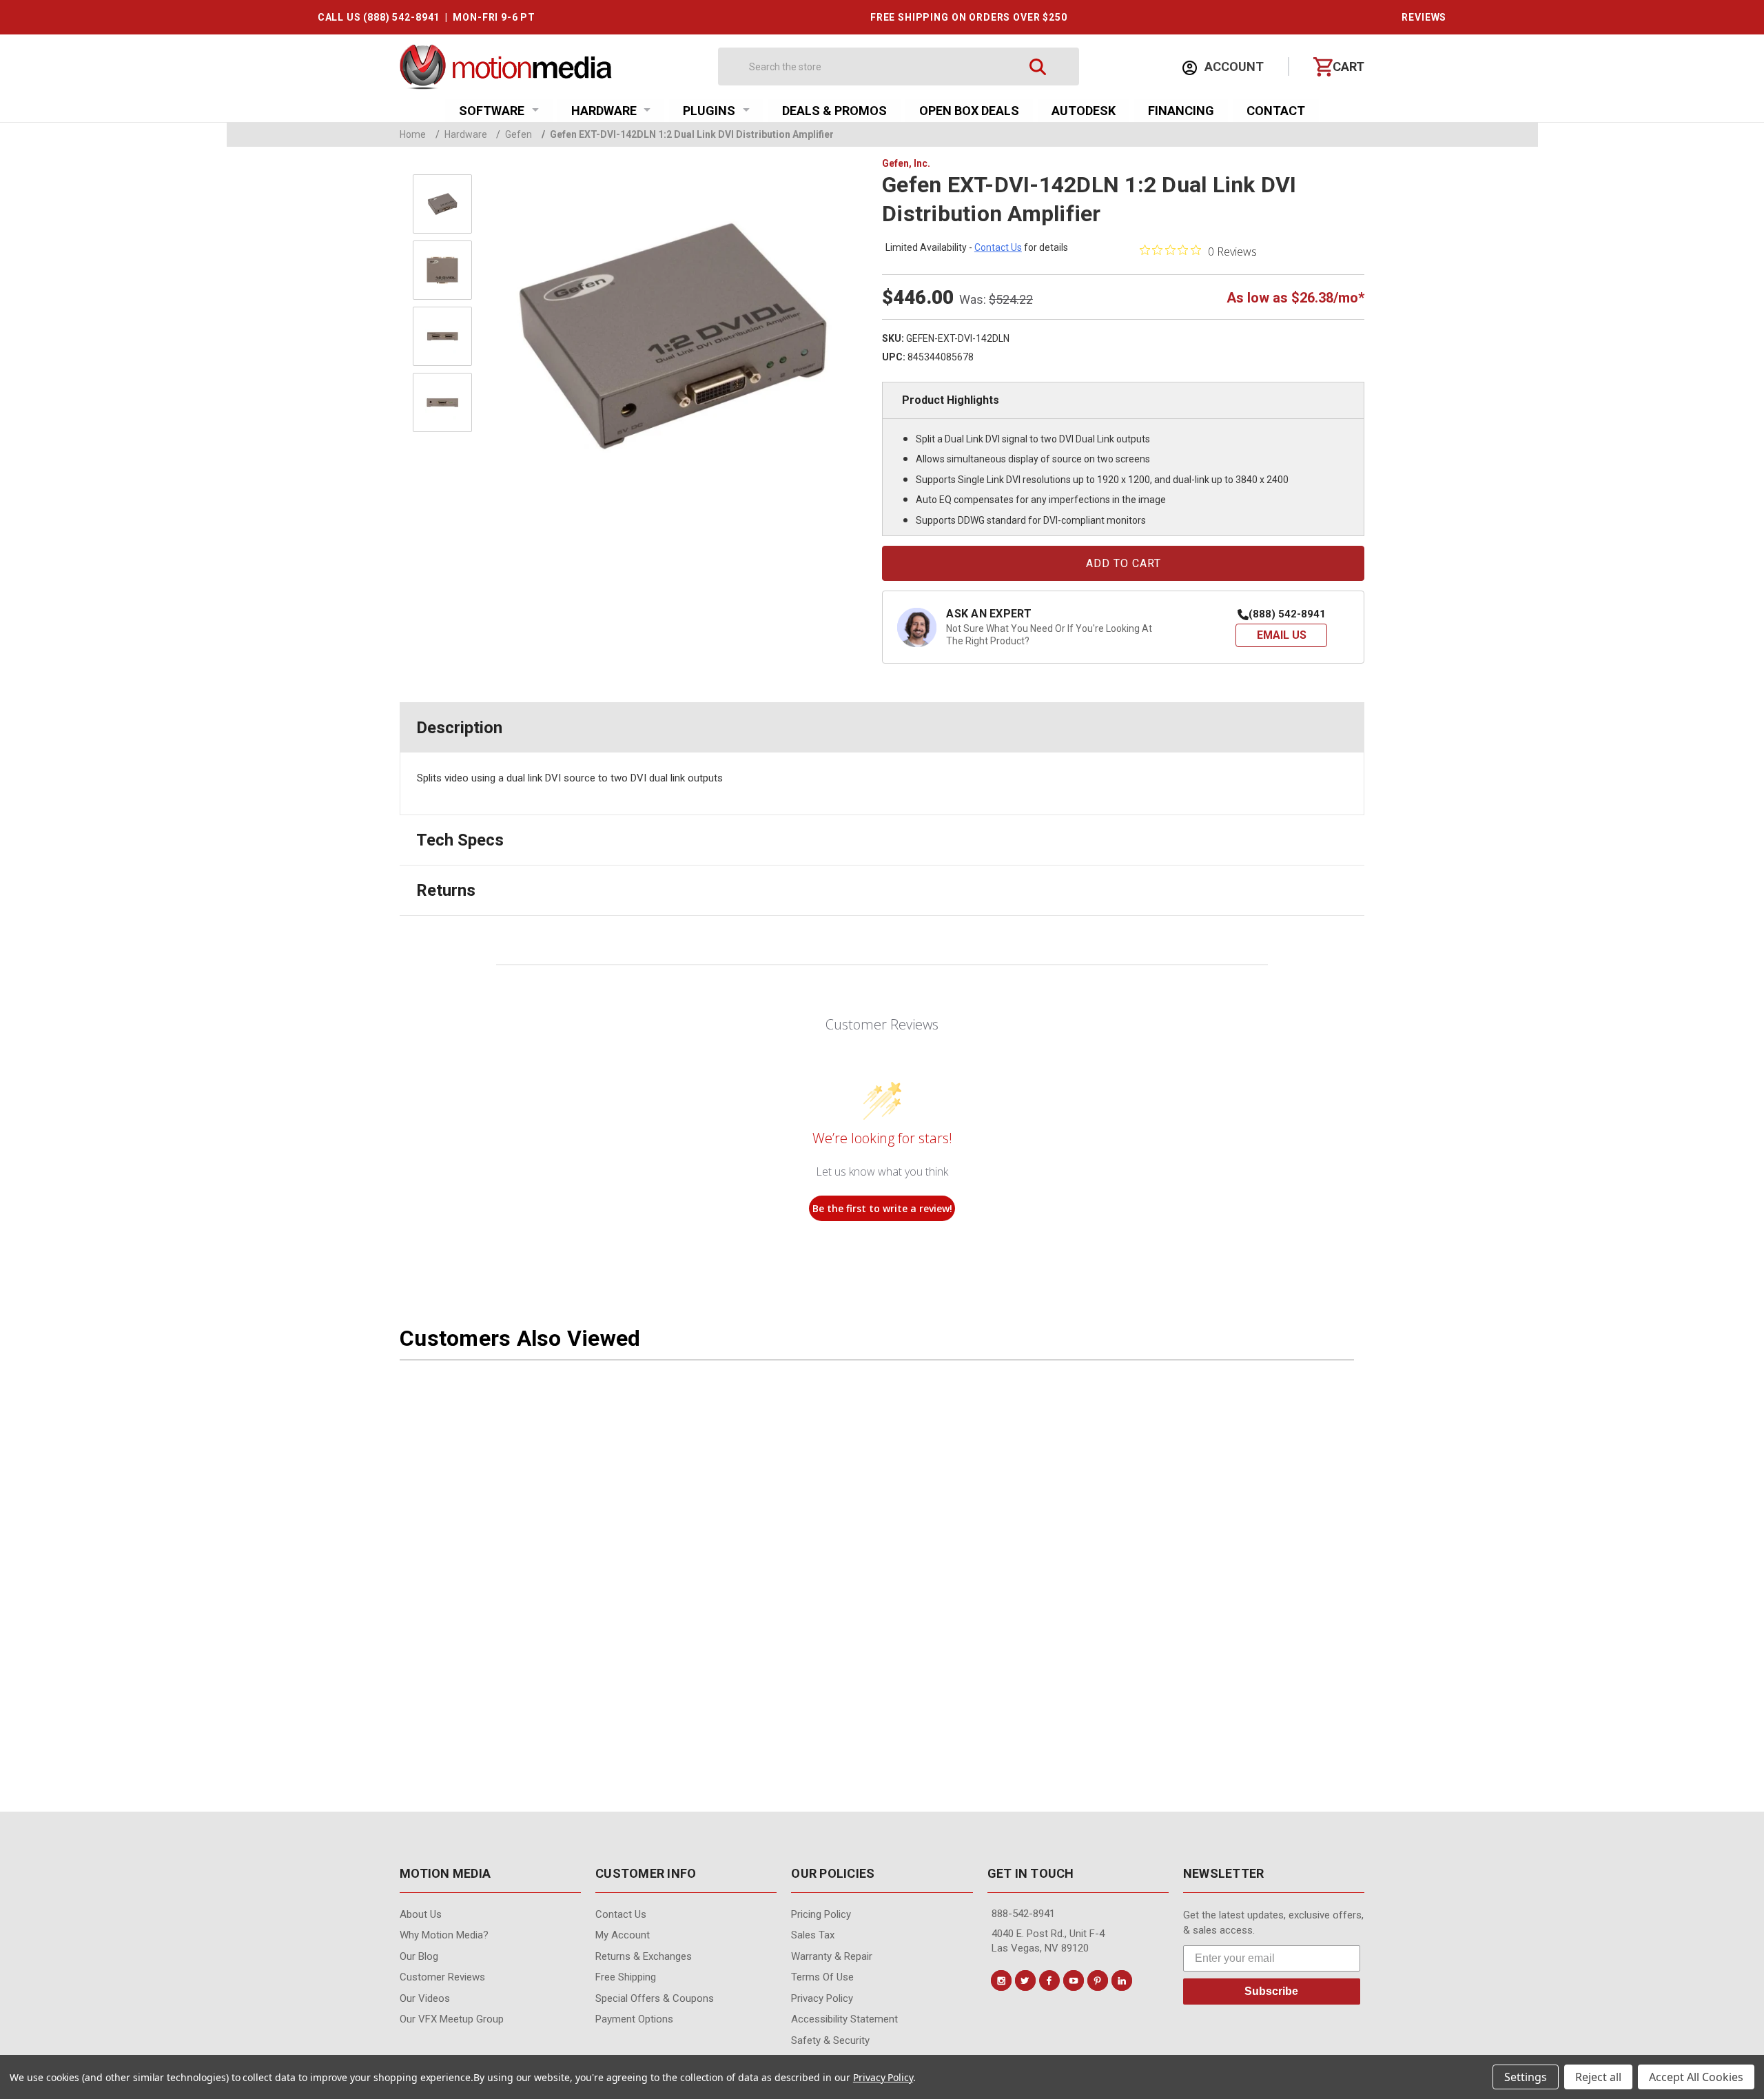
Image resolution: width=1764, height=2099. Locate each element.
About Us (421, 1914)
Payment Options (634, 2019)
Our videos (425, 1998)
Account (1233, 66)
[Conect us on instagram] (1001, 1980)
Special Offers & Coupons (655, 1998)
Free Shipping (626, 1977)
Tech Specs (460, 840)
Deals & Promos (834, 111)
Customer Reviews (442, 1977)
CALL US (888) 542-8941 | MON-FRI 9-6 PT (427, 17)
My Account (623, 1935)
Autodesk (1084, 111)
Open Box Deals (969, 111)
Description (459, 728)
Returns (446, 890)
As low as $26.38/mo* (1295, 298)
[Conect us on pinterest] (1098, 1980)
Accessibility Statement (844, 2019)
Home (413, 134)
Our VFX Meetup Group (452, 2019)
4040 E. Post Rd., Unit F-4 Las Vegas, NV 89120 (1048, 1941)
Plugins (709, 111)
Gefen (514, 134)
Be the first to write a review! (882, 1208)
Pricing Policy (821, 1914)
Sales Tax (813, 1935)
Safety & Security (830, 2040)
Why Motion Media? (444, 1935)
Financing (1181, 111)
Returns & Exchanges (644, 1956)
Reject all (1598, 2077)
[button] (1281, 635)
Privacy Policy (883, 2077)
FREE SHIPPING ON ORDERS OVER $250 (969, 17)
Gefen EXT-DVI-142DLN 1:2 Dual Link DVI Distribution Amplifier (688, 134)
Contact (1276, 111)
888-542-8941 (1023, 1914)
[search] (1038, 66)
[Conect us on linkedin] (1122, 1980)
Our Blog (419, 1956)
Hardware (604, 111)
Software (492, 111)
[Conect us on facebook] (1049, 1980)
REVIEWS (1424, 17)
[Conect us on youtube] (1074, 1980)
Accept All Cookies (1696, 2077)
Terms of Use (822, 1977)
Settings (1526, 2077)
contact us (998, 247)
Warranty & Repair (832, 1956)
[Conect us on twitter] (1025, 1980)
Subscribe (1271, 1991)
